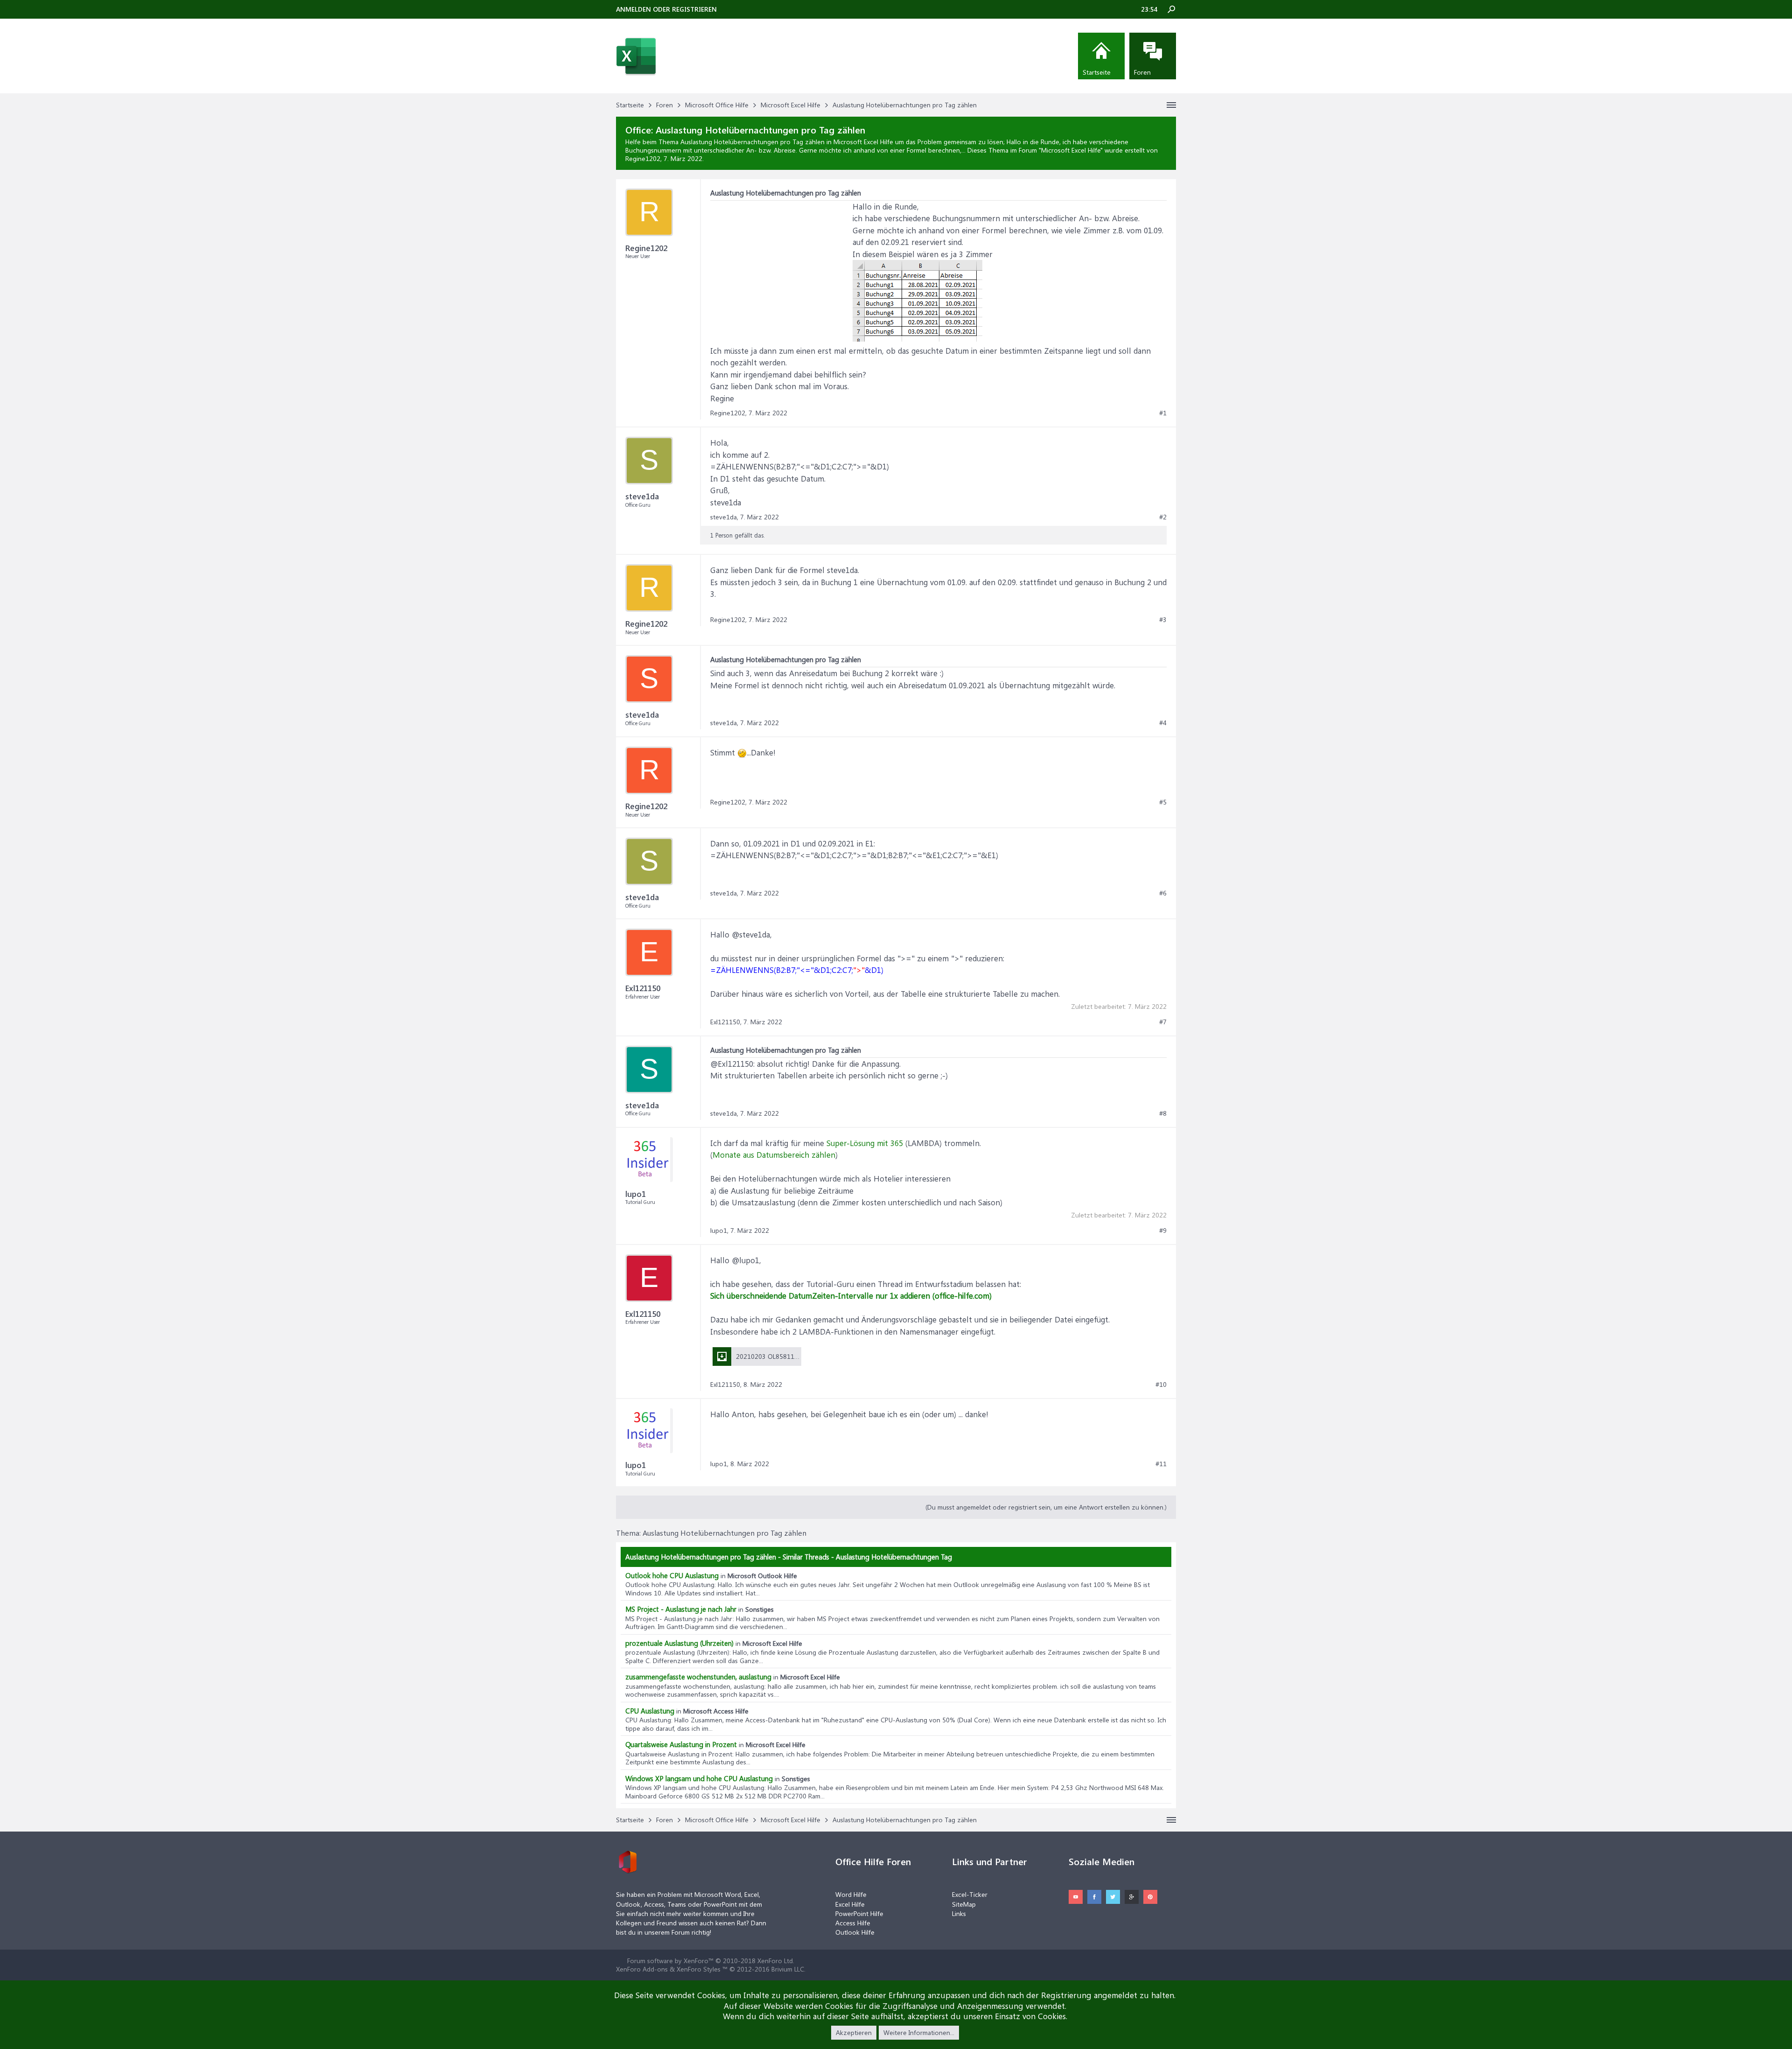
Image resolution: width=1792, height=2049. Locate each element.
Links (959, 1913)
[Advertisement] (780, 259)
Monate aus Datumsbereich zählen (774, 1154)
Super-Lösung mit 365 (865, 1143)
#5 (1163, 802)
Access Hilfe (853, 1923)
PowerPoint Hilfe (859, 1913)
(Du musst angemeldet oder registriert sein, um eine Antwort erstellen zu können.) (1046, 1507)
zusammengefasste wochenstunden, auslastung (698, 1677)
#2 (1163, 517)
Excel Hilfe (850, 1904)
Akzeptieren (854, 2032)
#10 (1161, 1385)
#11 (1161, 1464)
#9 (1163, 1231)
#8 (1163, 1113)
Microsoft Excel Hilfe (1071, 150)
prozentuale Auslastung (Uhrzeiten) (679, 1643)
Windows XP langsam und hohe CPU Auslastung (699, 1778)
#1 (1163, 413)
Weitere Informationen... (919, 2032)
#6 (1163, 893)
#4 (1163, 723)
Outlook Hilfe (855, 1932)
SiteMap (964, 1904)
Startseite (1097, 72)
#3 (1163, 620)
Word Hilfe (851, 1894)
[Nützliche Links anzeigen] (1171, 105)
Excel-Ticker (970, 1894)
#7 (1163, 1022)
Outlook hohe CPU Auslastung (672, 1575)
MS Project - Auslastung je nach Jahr (681, 1609)
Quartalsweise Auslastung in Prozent (681, 1744)
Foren (1142, 72)
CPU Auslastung (650, 1711)
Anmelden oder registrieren (666, 9)
